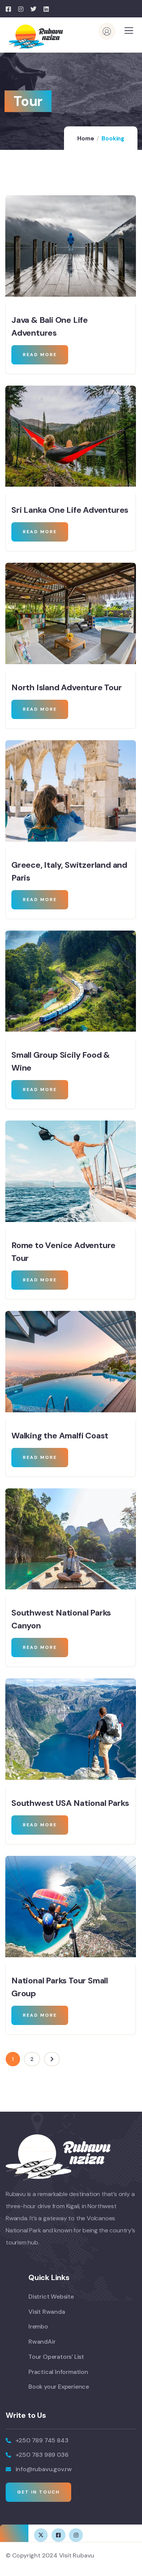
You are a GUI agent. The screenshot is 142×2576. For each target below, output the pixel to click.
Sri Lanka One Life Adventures (70, 510)
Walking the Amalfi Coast (60, 1436)
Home (86, 139)
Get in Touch (38, 2492)
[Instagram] (76, 2535)
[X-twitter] (41, 2535)
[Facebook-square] (58, 2535)
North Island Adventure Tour (67, 687)
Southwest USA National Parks (70, 1803)
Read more (40, 355)
